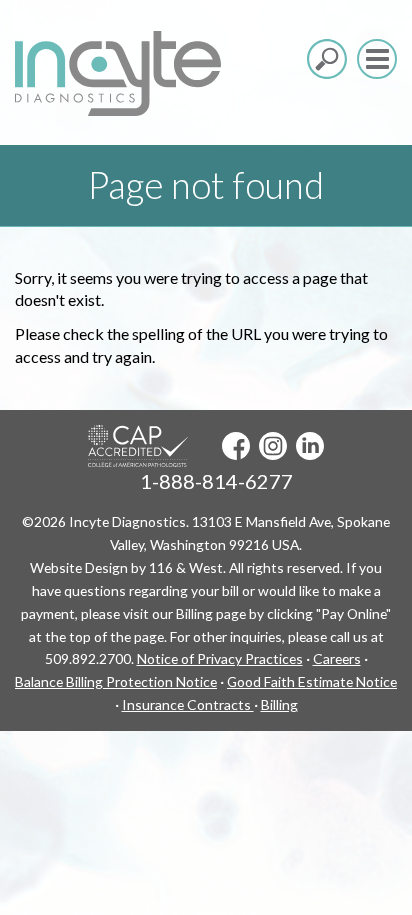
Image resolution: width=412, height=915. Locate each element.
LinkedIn (310, 446)
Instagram (273, 446)
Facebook (236, 446)
